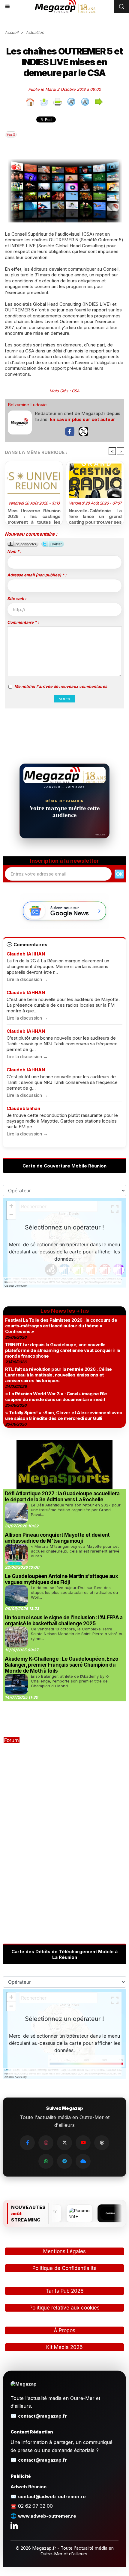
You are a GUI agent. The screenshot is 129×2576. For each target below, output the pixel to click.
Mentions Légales (64, 2251)
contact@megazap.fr (42, 2416)
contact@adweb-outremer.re (52, 2497)
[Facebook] (27, 2143)
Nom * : (14, 551)
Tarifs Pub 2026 (65, 2291)
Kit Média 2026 (64, 2347)
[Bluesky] (83, 2161)
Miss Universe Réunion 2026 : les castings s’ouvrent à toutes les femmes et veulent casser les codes (34, 515)
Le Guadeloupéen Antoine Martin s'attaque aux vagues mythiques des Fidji (61, 1579)
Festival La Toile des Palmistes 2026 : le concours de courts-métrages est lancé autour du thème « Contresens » (61, 1326)
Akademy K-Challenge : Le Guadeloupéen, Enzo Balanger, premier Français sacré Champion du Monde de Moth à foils (62, 1665)
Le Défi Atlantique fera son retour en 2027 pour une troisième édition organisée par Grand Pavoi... (76, 1510)
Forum (12, 1740)
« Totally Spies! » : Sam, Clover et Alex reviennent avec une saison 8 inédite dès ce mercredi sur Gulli (63, 1415)
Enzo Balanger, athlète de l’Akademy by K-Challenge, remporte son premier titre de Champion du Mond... (70, 1681)
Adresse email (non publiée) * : (37, 575)
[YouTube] (83, 2143)
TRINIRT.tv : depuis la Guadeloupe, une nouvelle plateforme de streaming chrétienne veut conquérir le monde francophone (63, 1350)
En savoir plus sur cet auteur (82, 419)
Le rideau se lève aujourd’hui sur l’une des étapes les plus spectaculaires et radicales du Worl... (74, 1592)
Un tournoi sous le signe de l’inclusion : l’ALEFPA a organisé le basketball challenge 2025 (64, 1621)
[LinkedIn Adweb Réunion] (14, 2525)
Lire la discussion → (27, 979)
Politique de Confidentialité (64, 2268)
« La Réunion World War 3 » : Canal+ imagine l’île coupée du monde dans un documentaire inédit (56, 1397)
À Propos (64, 2330)
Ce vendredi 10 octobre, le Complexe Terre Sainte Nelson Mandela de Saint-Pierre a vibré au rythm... (77, 1634)
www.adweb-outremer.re (47, 2516)
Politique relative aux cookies (64, 2308)
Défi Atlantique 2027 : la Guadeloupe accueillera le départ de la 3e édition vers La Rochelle (62, 1497)
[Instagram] (46, 2143)
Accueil (12, 32)
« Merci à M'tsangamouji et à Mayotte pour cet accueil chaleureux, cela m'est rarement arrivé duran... (75, 1551)
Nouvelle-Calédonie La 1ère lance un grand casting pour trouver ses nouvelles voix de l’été (95, 515)
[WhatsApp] (46, 2161)
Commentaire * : (23, 622)
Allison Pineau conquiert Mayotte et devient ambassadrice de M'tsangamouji (57, 1538)
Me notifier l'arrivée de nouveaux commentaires (61, 686)
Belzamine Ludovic (27, 405)
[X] (64, 2143)
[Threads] (102, 2143)
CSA (76, 391)
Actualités (35, 32)
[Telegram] (64, 2161)
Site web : (17, 599)
